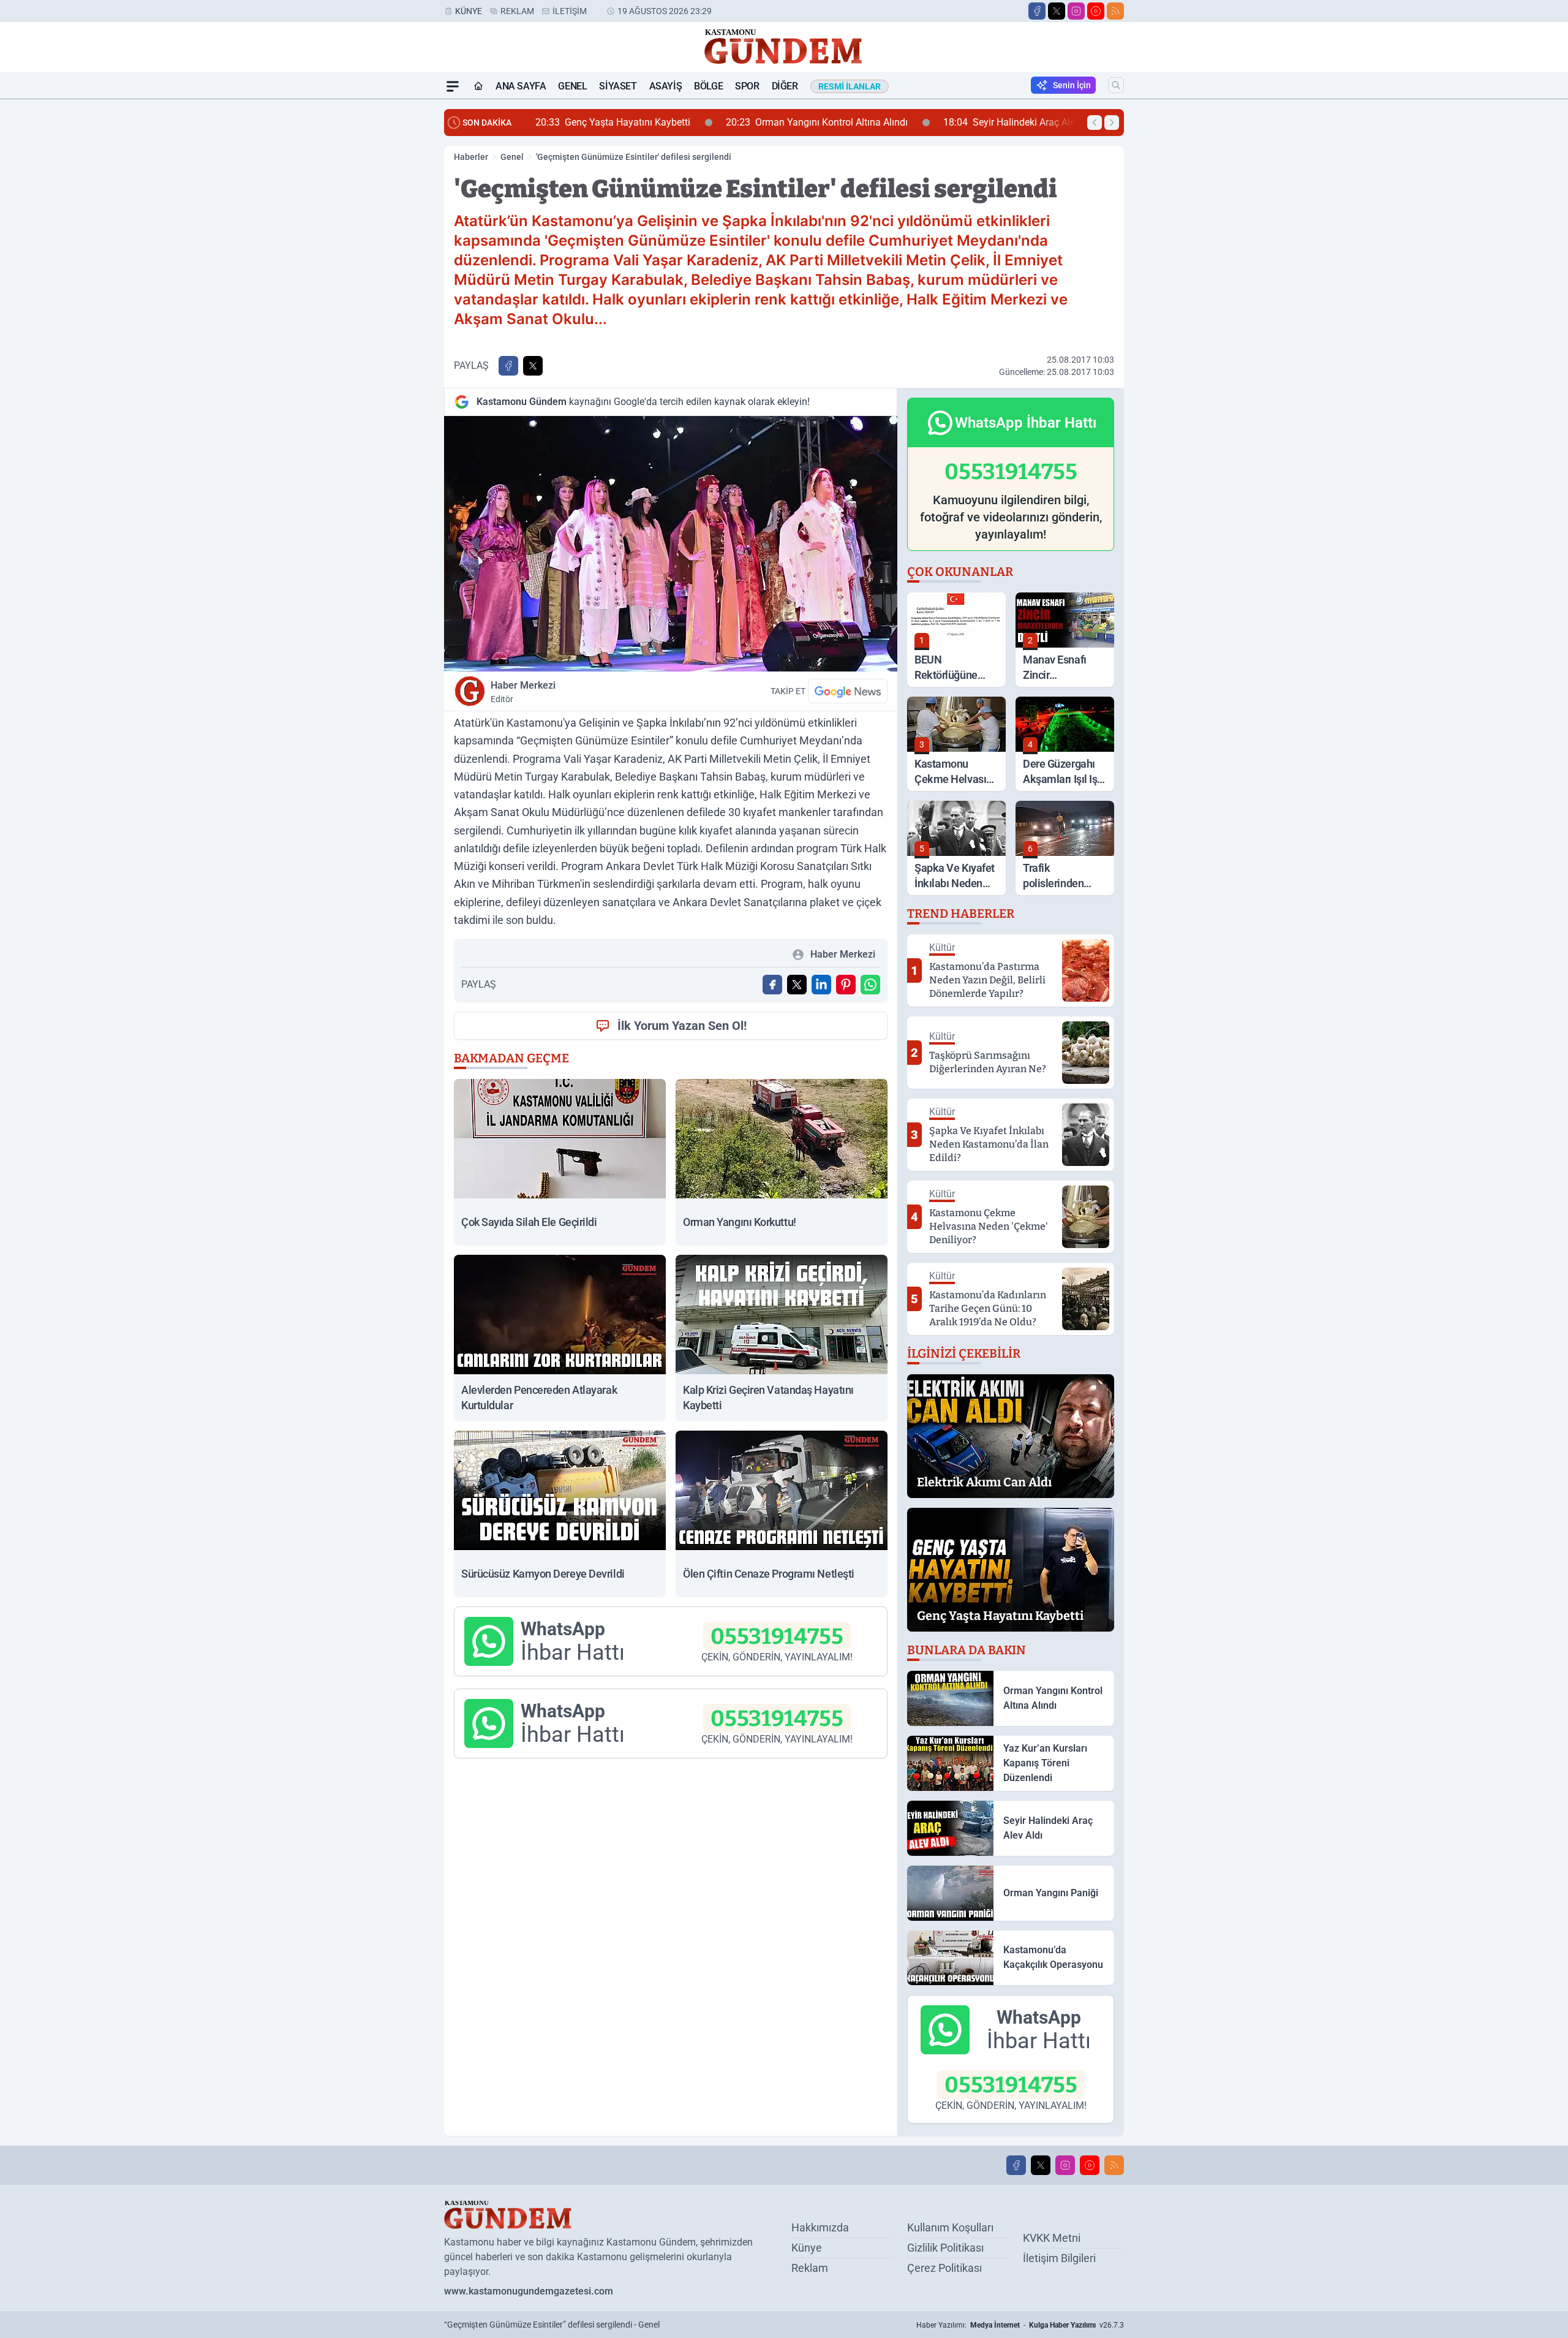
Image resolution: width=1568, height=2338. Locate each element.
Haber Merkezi (523, 692)
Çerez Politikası (944, 2268)
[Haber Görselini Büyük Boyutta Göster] (671, 544)
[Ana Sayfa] (478, 86)
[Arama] (1116, 85)
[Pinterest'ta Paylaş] (846, 985)
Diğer (785, 86)
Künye (469, 11)
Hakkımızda (820, 2227)
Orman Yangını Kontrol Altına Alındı (632, 122)
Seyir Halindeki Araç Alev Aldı (836, 122)
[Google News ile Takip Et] (848, 691)
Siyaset (618, 86)
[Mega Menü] (453, 86)
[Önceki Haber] (1095, 123)
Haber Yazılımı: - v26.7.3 (1020, 2325)
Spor (747, 86)
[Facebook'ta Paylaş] (508, 366)
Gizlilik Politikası (945, 2248)
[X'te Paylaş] (533, 366)
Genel (572, 86)
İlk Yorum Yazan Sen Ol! (682, 1026)
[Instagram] (1076, 11)
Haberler (471, 157)
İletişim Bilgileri (1059, 2258)
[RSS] (1115, 11)
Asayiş (666, 86)
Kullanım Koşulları (950, 2227)
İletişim (570, 11)
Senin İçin (1072, 85)
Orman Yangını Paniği (1011, 122)
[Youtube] (1096, 11)
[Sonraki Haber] (1112, 123)
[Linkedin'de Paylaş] (821, 985)
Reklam (517, 11)
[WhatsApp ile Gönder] (870, 985)
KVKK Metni (1052, 2238)
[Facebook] (1037, 11)
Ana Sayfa (521, 86)
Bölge (708, 86)
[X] (1057, 11)
